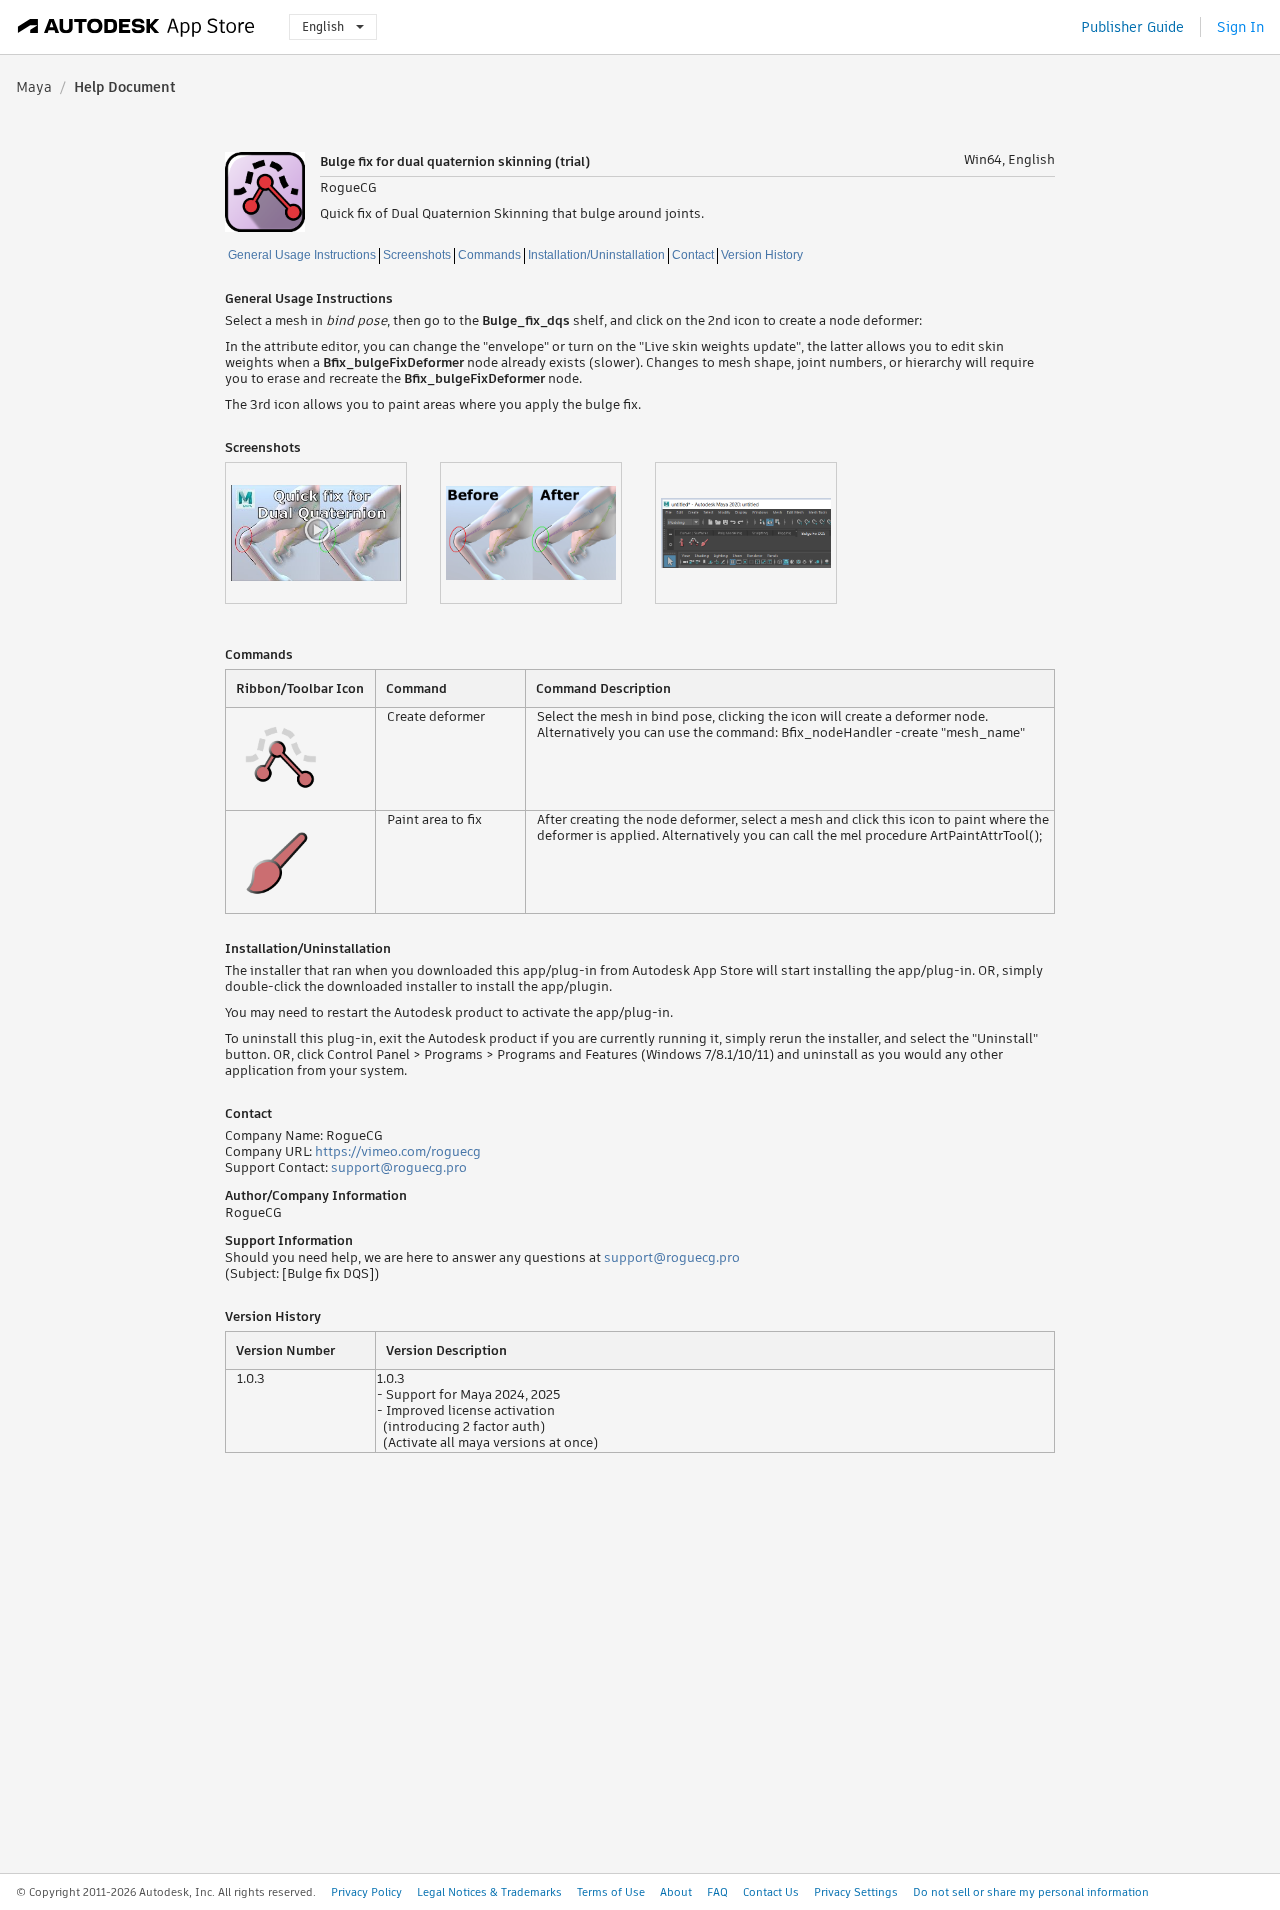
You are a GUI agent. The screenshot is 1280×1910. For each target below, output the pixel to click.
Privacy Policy (366, 1892)
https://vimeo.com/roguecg (398, 1151)
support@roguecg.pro (399, 1167)
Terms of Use (611, 1892)
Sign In (1240, 27)
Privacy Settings (856, 1892)
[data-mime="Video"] (332, 533)
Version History (762, 255)
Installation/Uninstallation (596, 255)
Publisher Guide (1132, 27)
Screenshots (417, 255)
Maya (34, 87)
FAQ (717, 1892)
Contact (693, 255)
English (323, 26)
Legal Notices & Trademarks (489, 1892)
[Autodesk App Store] (136, 27)
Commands (489, 255)
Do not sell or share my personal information (1031, 1892)
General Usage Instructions (302, 255)
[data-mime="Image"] (547, 533)
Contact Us (771, 1892)
